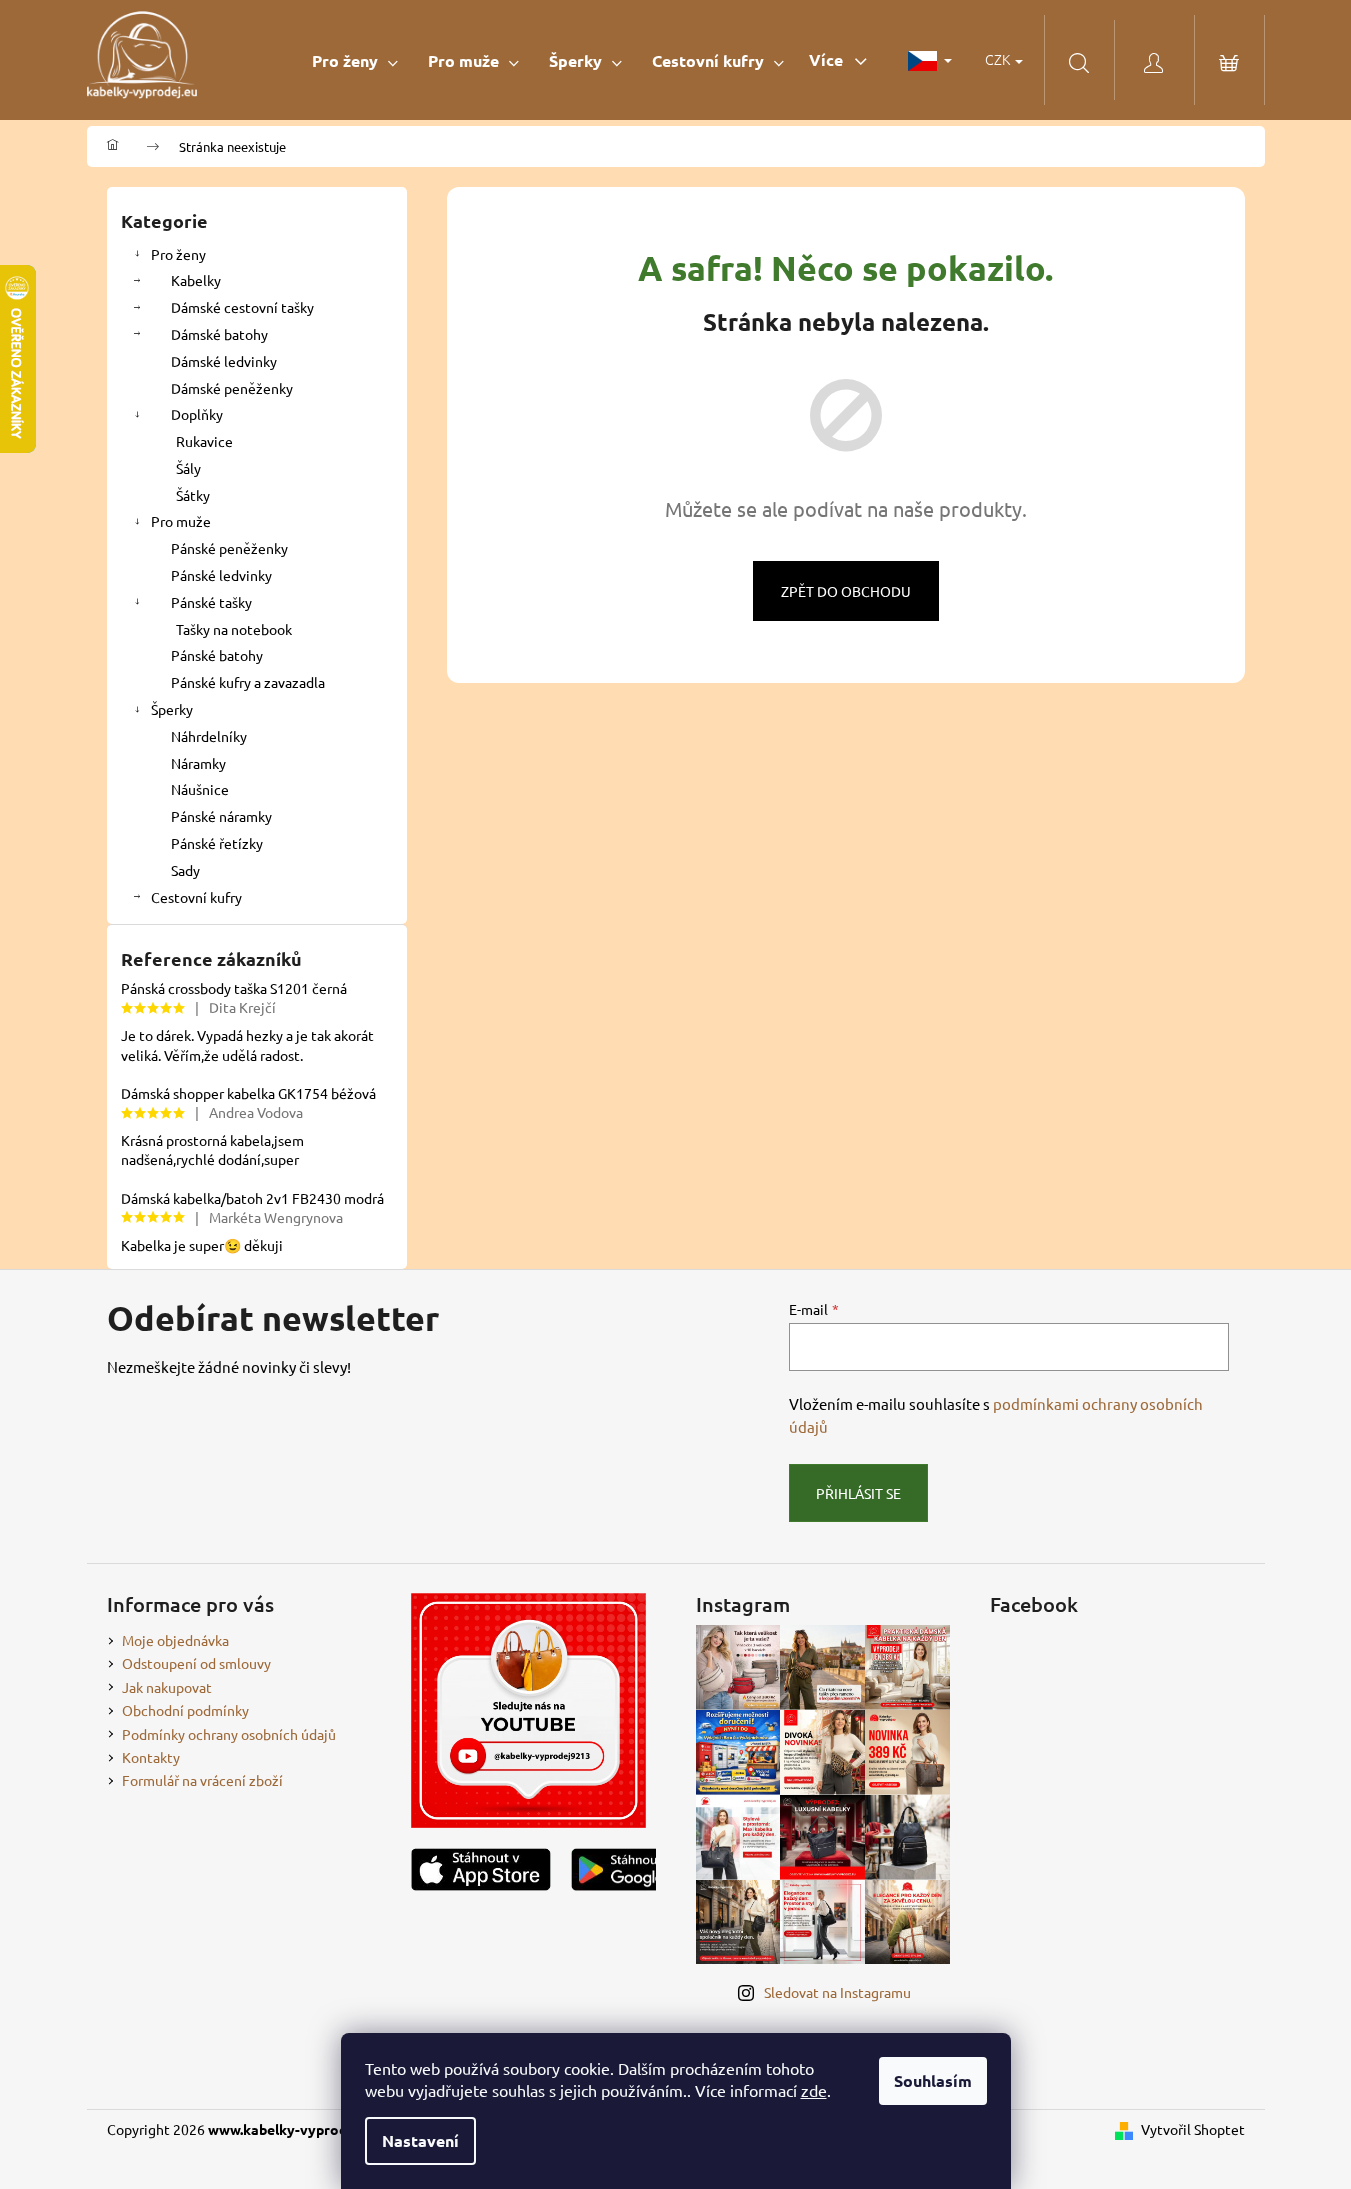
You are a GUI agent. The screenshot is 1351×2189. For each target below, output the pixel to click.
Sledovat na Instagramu (837, 1992)
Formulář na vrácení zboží (202, 1780)
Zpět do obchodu (846, 591)
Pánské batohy (217, 655)
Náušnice (200, 789)
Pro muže (181, 521)
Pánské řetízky (217, 843)
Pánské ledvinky (221, 575)
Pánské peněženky (229, 548)
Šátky (193, 495)
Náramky (198, 763)
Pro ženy (178, 254)
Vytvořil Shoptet (1193, 2129)
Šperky (172, 709)
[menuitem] (355, 60)
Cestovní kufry (196, 897)
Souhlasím (933, 2080)
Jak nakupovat (167, 1687)
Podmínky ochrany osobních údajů (229, 1734)
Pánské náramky (221, 816)
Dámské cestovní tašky (242, 307)
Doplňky (197, 414)
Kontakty (151, 1757)
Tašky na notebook (234, 629)
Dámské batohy (219, 334)
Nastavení (420, 2140)
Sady (185, 870)
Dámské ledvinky (224, 361)
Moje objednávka (175, 1640)
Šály (188, 468)
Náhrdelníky (209, 736)
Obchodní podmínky (185, 1710)
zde (814, 2090)
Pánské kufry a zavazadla (248, 682)
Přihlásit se (858, 1493)
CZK (999, 59)
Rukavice (204, 441)
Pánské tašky (211, 602)
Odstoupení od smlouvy (196, 1663)
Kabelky (196, 280)
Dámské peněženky (232, 388)
